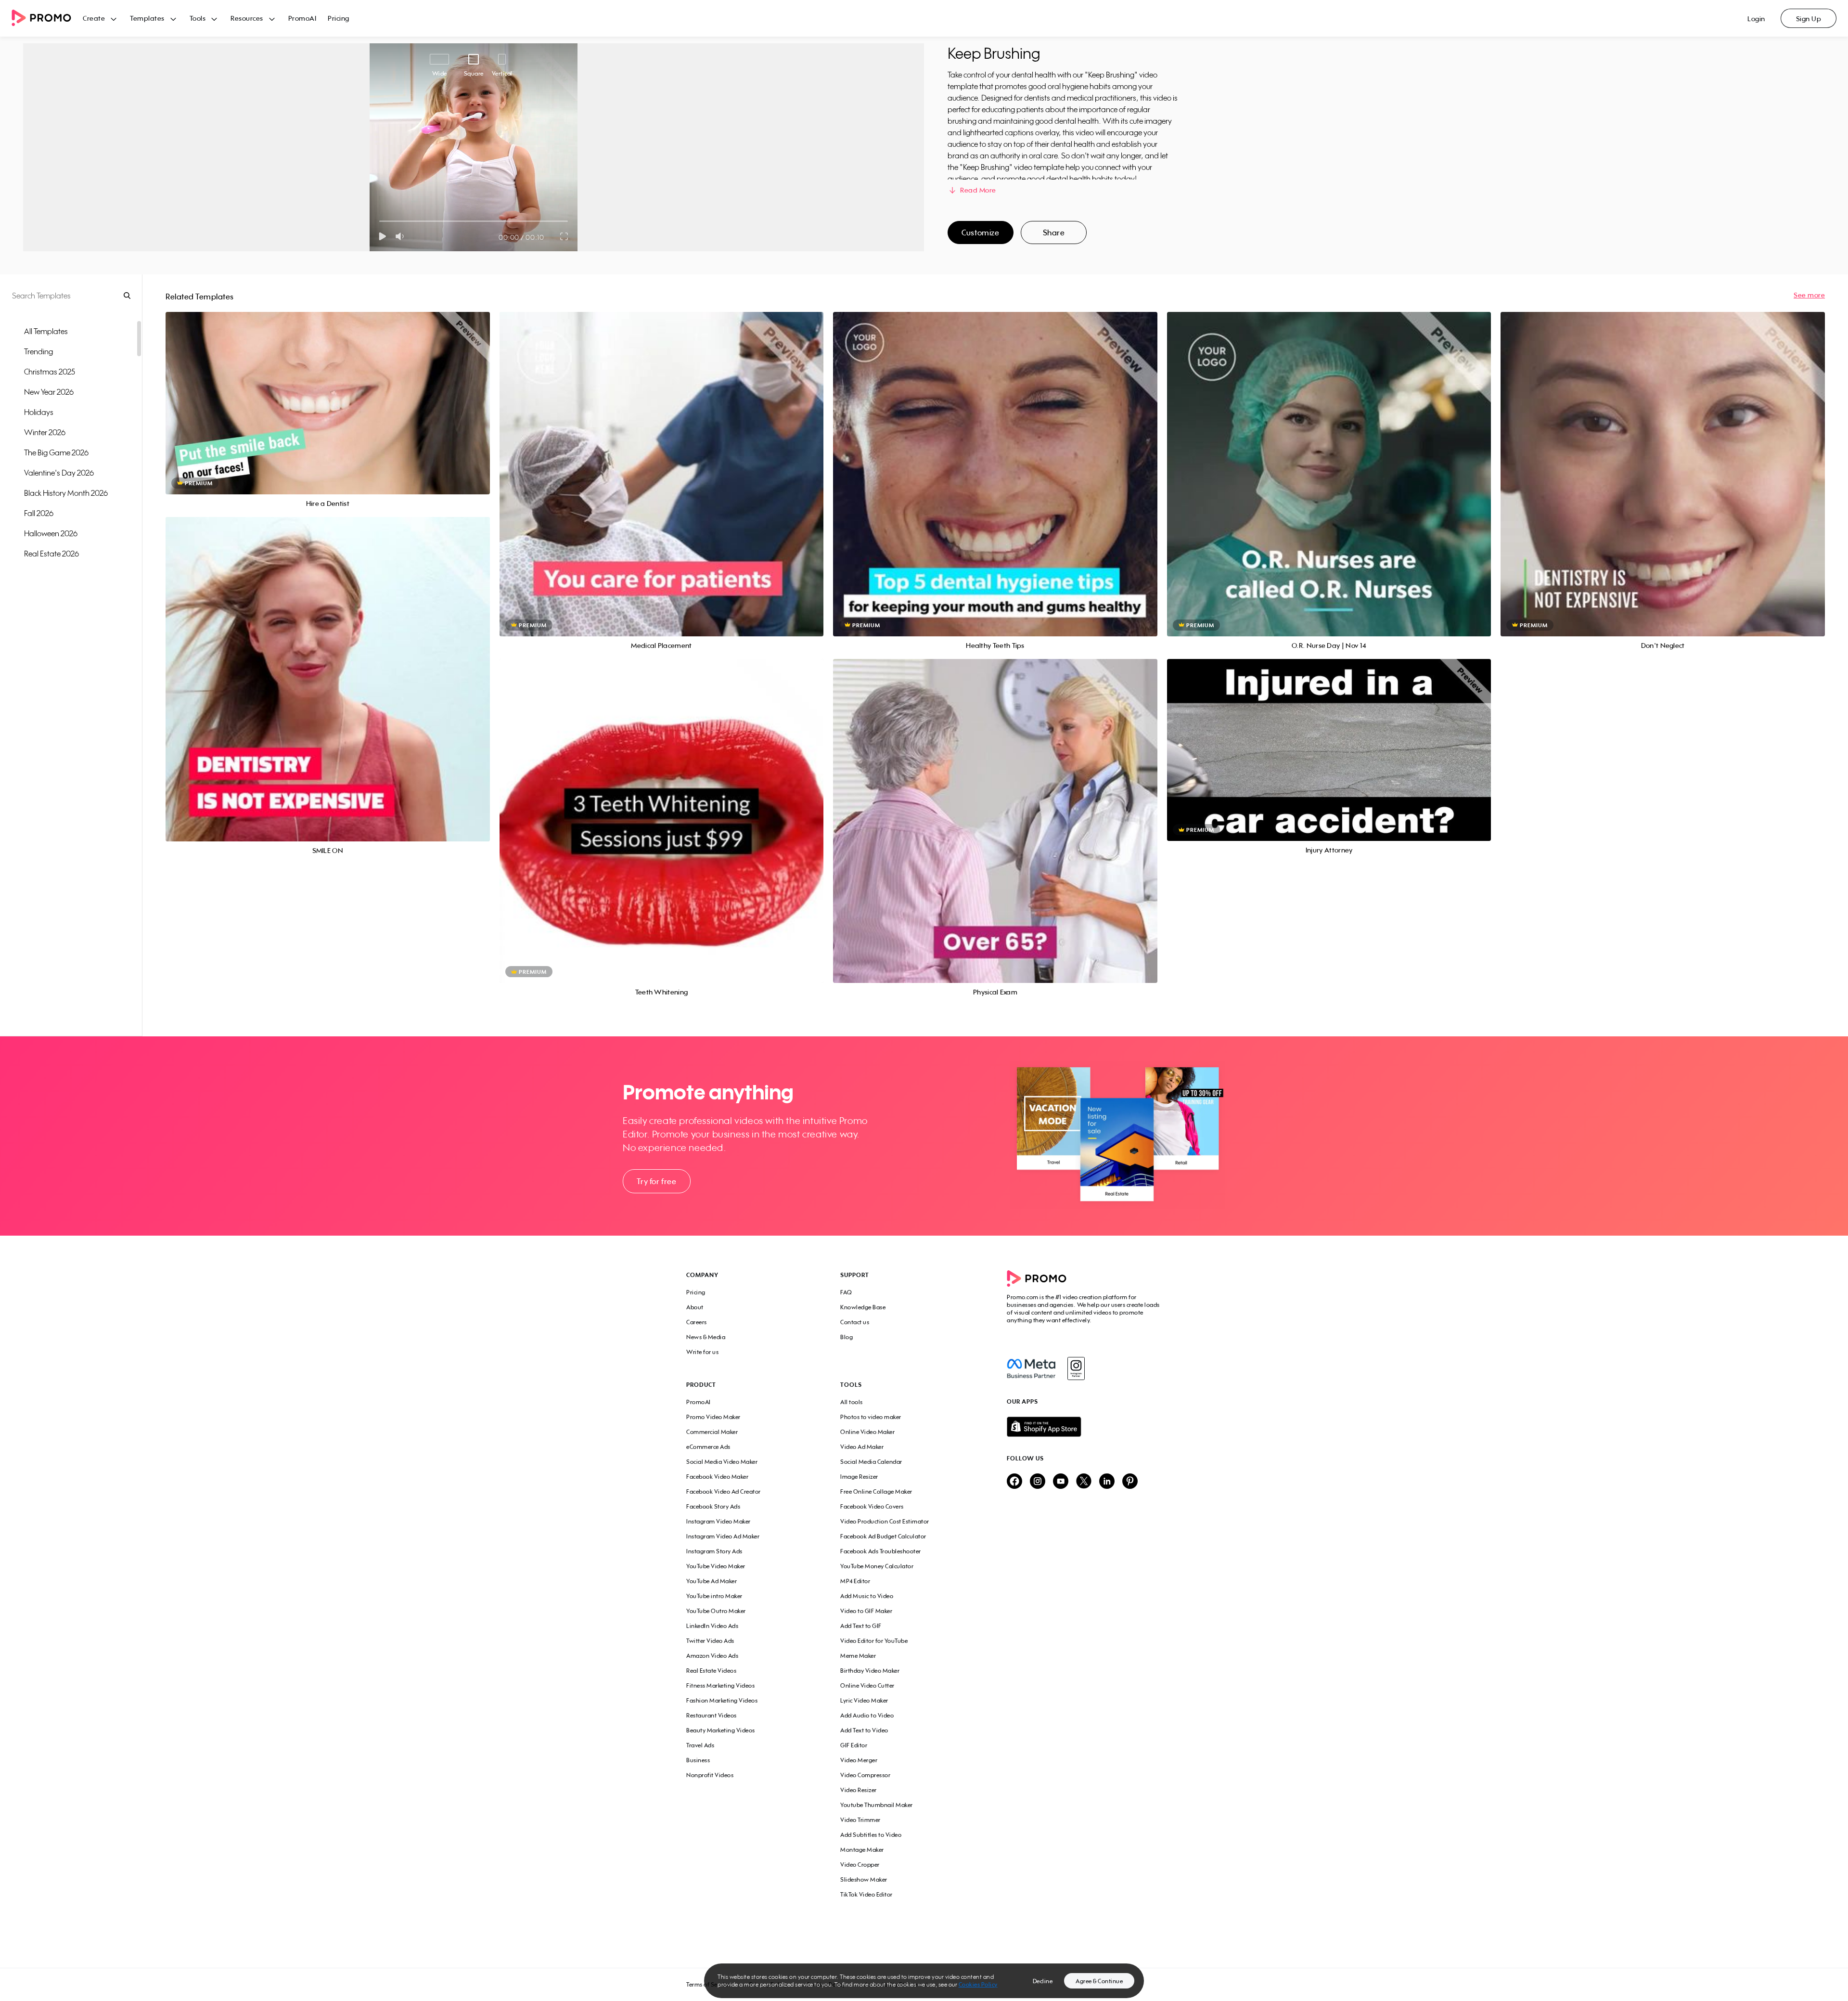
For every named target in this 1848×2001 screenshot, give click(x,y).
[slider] (379, 221)
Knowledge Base (863, 1307)
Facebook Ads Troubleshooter (881, 1551)
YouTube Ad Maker (712, 1581)
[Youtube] (1061, 1482)
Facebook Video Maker (717, 1477)
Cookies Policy (978, 1984)
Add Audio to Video (867, 1715)
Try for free (656, 1181)
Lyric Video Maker (864, 1700)
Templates (147, 18)
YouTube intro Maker (714, 1596)
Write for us (702, 1352)
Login (1756, 19)
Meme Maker (858, 1656)
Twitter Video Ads (710, 1641)
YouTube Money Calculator (877, 1566)
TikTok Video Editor (866, 1894)
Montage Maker (862, 1850)
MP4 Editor (855, 1581)
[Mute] (402, 236)
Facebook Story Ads (713, 1506)
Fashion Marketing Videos (722, 1700)
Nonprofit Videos (710, 1775)
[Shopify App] (1084, 1427)
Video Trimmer (860, 1820)
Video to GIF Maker (866, 1611)
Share (1054, 232)
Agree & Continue (1099, 1981)
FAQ (846, 1292)
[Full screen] (565, 236)
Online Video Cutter (867, 1685)
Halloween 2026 (51, 533)
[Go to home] (47, 19)
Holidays (39, 412)
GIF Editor (854, 1745)
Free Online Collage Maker (876, 1491)
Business (698, 1760)
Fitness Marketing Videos (720, 1685)
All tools (852, 1402)
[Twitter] (1084, 1482)
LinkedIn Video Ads (712, 1626)
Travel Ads (700, 1745)
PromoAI (302, 18)
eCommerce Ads (708, 1447)
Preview (328, 393)
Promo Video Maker (713, 1417)
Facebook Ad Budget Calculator (883, 1536)
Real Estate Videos (711, 1671)
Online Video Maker (867, 1432)
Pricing (339, 18)
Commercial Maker (712, 1432)
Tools (198, 18)
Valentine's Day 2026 (59, 473)
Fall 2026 (39, 513)
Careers (697, 1322)
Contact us (855, 1322)
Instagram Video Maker (719, 1521)
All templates (46, 331)
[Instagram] (1076, 1368)
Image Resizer (859, 1477)
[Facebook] (1031, 1368)
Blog (847, 1337)
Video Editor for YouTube (874, 1641)
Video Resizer (859, 1790)
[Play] (382, 236)
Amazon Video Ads (712, 1656)
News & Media (706, 1337)
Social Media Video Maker (722, 1462)
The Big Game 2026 (56, 452)
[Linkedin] (1107, 1482)
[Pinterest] (1130, 1482)
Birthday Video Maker (870, 1671)
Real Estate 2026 (51, 554)
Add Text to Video (864, 1730)
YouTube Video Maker (716, 1566)
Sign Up (1809, 19)
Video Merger (859, 1760)
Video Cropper (860, 1865)
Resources (247, 18)
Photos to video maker (871, 1417)
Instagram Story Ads (714, 1551)
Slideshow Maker (864, 1879)
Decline (1043, 1981)
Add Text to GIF (861, 1626)
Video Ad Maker (862, 1447)
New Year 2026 (49, 392)
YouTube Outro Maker (716, 1611)
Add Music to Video (867, 1596)
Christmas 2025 (50, 372)
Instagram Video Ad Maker (723, 1536)
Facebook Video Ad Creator (724, 1491)
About (695, 1307)
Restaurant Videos (712, 1715)
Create (94, 18)
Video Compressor (865, 1775)
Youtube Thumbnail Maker (877, 1805)
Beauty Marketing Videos (721, 1730)
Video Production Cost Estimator (885, 1521)
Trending (38, 351)
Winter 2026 (45, 432)
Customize (980, 232)
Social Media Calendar (871, 1462)
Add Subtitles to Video (871, 1835)
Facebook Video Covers (872, 1506)
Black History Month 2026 (66, 493)
